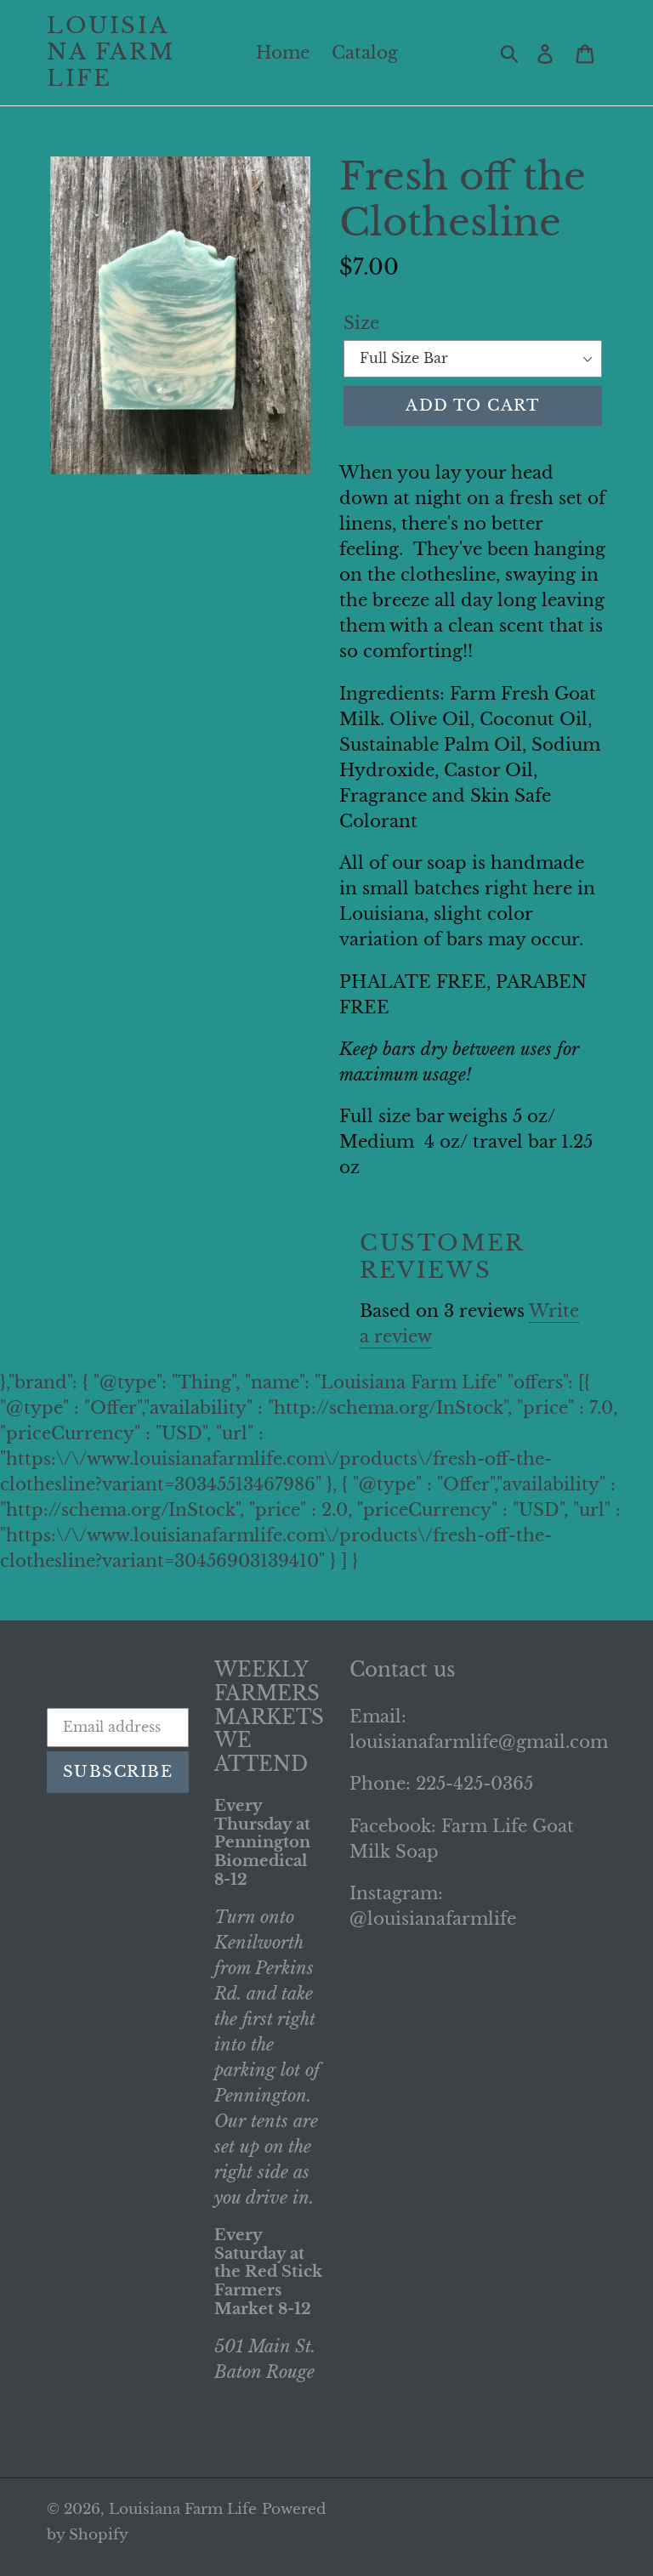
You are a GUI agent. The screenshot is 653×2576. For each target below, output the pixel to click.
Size (361, 323)
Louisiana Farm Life (111, 52)
